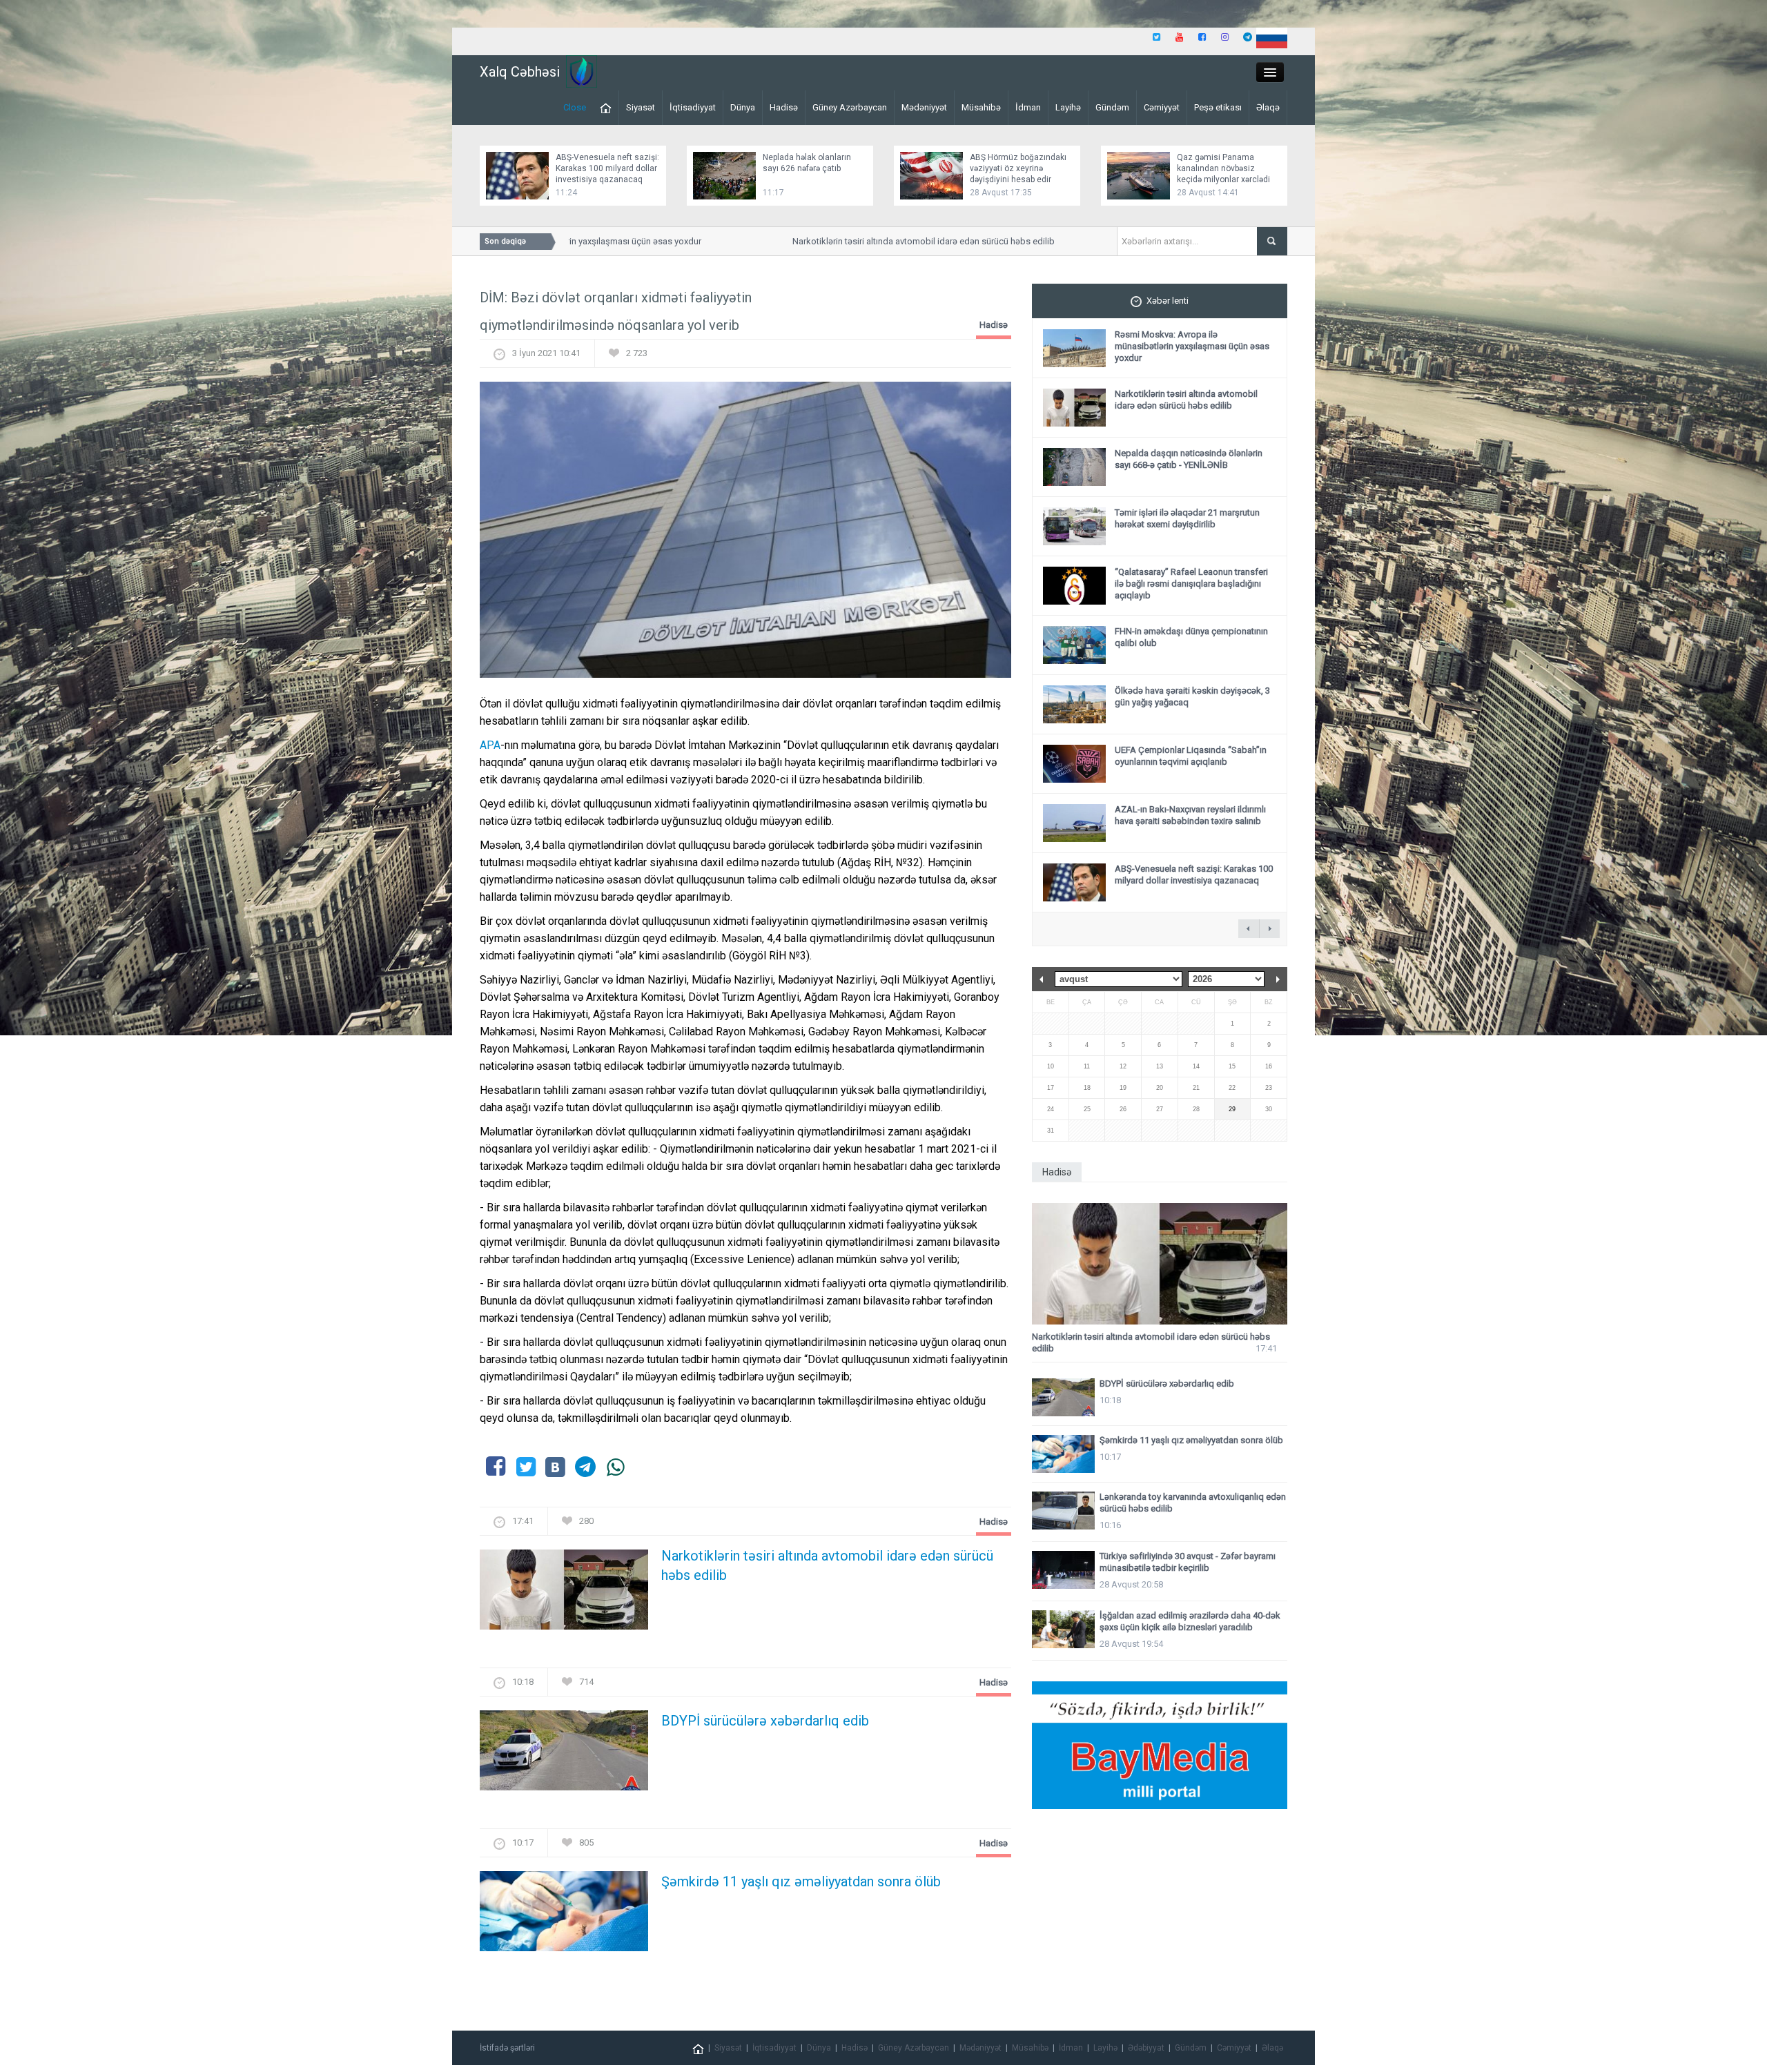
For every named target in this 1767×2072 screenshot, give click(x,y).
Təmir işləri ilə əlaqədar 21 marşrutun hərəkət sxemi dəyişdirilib (1187, 518)
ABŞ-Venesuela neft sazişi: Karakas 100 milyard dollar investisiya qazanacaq (607, 168)
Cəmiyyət (1162, 107)
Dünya (743, 107)
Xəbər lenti (1168, 301)
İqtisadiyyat (693, 107)
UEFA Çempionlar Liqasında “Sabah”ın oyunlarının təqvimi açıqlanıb (1191, 756)
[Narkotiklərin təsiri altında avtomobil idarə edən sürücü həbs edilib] (564, 1594)
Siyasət (641, 107)
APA (490, 745)
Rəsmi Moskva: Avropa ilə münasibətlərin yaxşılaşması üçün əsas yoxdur (1192, 346)
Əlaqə (1268, 107)
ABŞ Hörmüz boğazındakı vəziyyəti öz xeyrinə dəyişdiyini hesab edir (1018, 168)
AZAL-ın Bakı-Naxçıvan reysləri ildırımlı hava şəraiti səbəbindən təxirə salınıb (1190, 815)
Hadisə (784, 107)
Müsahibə (981, 107)
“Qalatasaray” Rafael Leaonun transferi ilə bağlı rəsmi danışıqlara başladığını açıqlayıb (1191, 584)
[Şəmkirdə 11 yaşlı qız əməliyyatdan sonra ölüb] (564, 1916)
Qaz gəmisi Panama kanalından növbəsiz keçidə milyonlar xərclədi (1223, 168)
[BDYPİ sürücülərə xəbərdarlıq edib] (564, 1755)
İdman (1028, 107)
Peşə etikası (1218, 107)
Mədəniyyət (924, 107)
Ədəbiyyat (1146, 2048)
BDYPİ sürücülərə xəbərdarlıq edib (765, 1721)
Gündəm (1112, 107)
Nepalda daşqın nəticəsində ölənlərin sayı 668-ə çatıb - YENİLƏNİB (1189, 459)
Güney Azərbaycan (850, 107)
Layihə (1068, 107)
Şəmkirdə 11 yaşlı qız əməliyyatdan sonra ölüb (801, 1882)
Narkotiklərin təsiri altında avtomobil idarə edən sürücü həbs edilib (876, 241)
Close (575, 107)
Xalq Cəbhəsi (520, 72)
